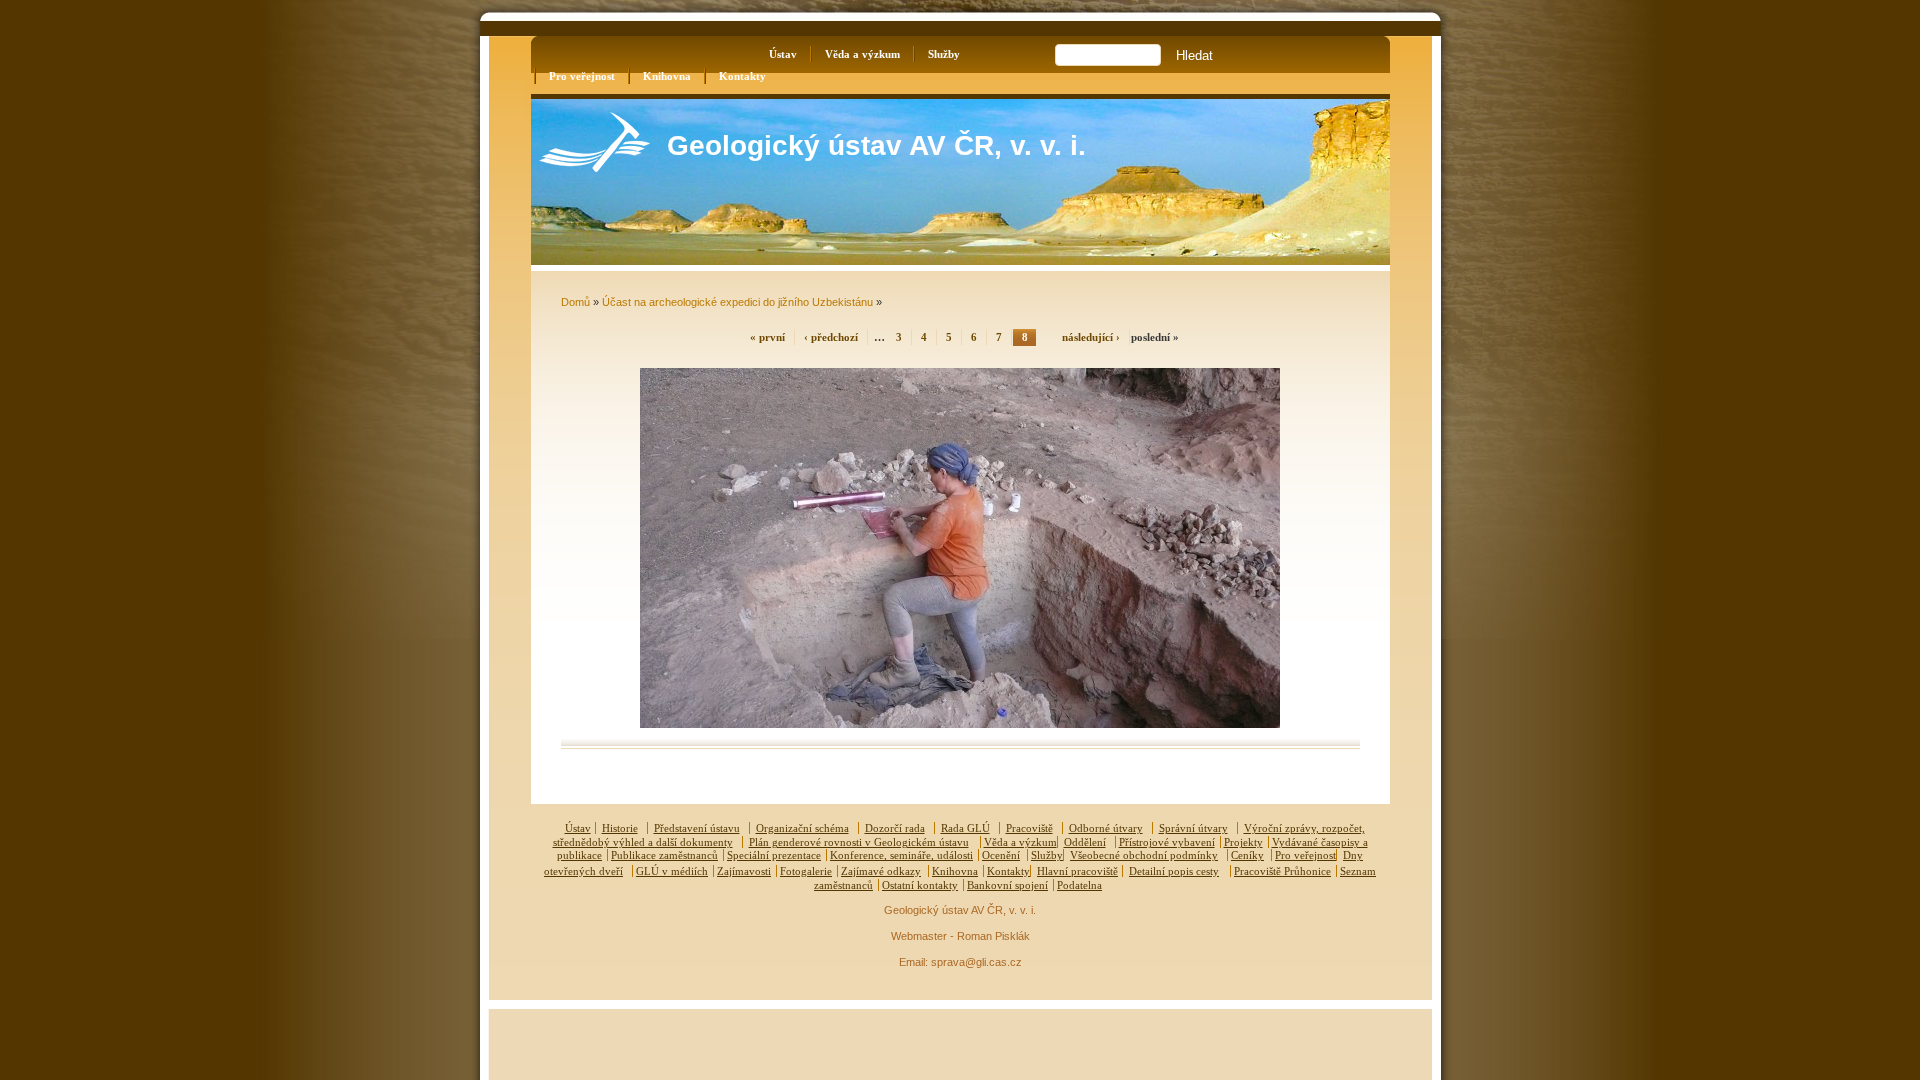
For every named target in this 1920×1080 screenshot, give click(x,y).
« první (767, 337)
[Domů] (594, 167)
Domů (575, 302)
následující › (1091, 337)
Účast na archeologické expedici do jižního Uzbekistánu (737, 302)
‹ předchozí (831, 337)
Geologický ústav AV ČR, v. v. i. (876, 145)
